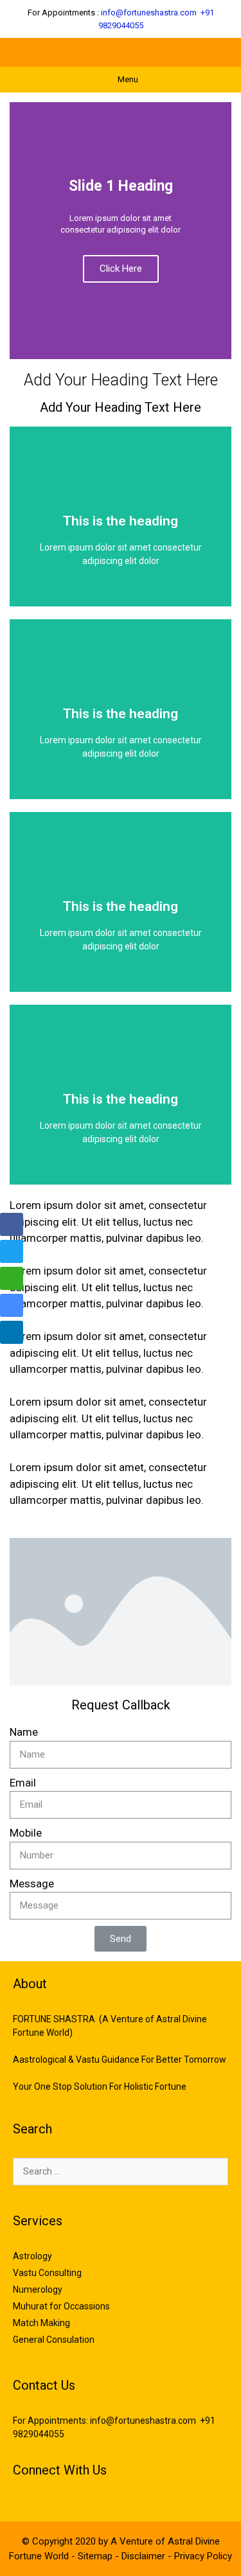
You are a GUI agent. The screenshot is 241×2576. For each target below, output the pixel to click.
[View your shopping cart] (180, 52)
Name (24, 1732)
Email (23, 1783)
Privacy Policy (203, 2556)
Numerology (38, 2289)
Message (32, 1883)
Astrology (32, 2256)
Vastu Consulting (47, 2273)
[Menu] (220, 52)
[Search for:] (121, 2171)
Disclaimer (145, 2556)
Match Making (41, 2323)
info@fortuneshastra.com (149, 13)
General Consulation (54, 2340)
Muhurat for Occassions (61, 2306)
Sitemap (96, 2556)
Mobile (26, 1833)
